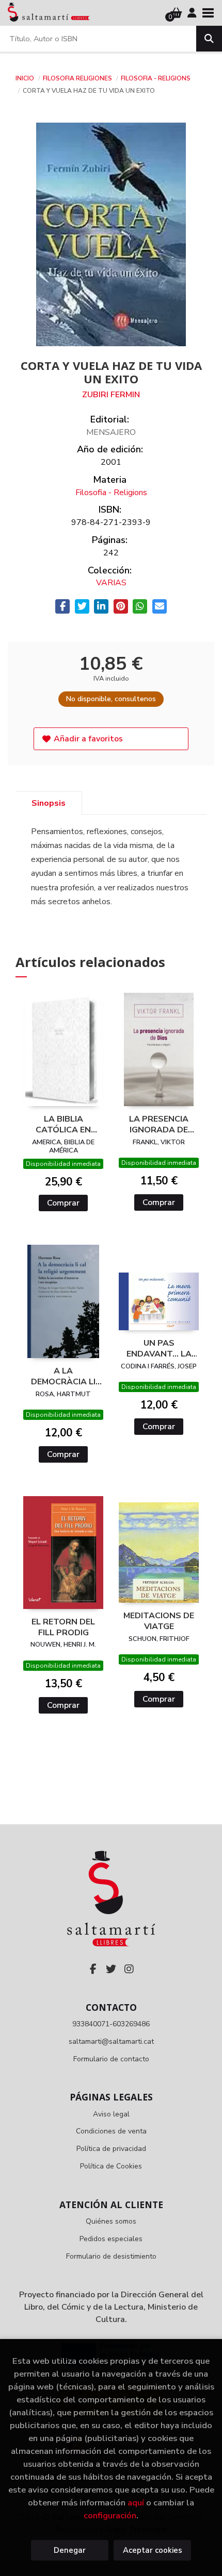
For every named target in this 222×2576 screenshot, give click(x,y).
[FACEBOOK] (93, 1969)
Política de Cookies (111, 2166)
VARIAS (111, 583)
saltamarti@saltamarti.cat (111, 2041)
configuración (110, 2515)
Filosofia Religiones (78, 78)
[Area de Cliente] (192, 13)
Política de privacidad (111, 2149)
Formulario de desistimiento (111, 2256)
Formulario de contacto (111, 2059)
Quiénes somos (111, 2221)
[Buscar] (209, 39)
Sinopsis (49, 803)
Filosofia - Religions (156, 78)
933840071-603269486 (111, 2024)
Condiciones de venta (111, 2131)
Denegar (70, 2550)
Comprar (63, 1203)
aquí (136, 2503)
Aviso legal (111, 2114)
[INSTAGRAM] (129, 1969)
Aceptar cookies (153, 2550)
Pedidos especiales (111, 2239)
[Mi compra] (176, 13)
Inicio (25, 78)
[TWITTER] (111, 1969)
